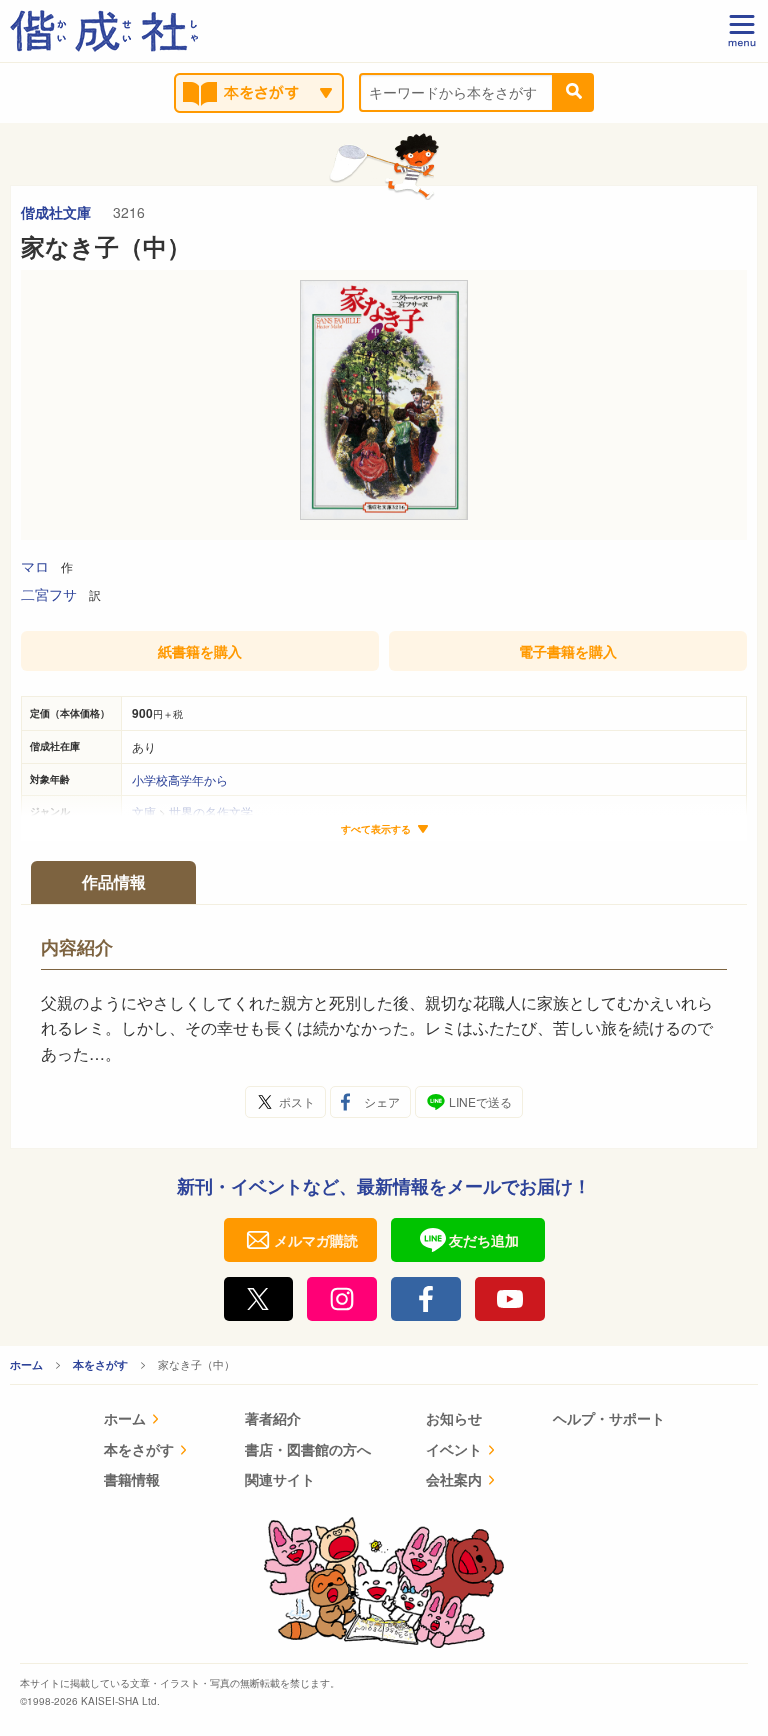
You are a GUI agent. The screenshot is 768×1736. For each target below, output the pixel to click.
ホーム (26, 1364)
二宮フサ (49, 594)
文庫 (144, 811)
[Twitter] (259, 1299)
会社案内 (454, 1479)
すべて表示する (376, 829)
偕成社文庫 (58, 212)
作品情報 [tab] (114, 881)
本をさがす (100, 1364)
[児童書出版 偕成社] (104, 31)
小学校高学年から (180, 779)
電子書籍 (568, 651)
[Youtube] (510, 1299)
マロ (35, 566)
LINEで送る (480, 1101)
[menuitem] (147, 1420)
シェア (382, 1101)
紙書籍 (200, 651)
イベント (454, 1449)
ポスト (297, 1101)
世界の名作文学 (211, 811)
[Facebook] (426, 1299)
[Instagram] (342, 1299)
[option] (384, 405)
